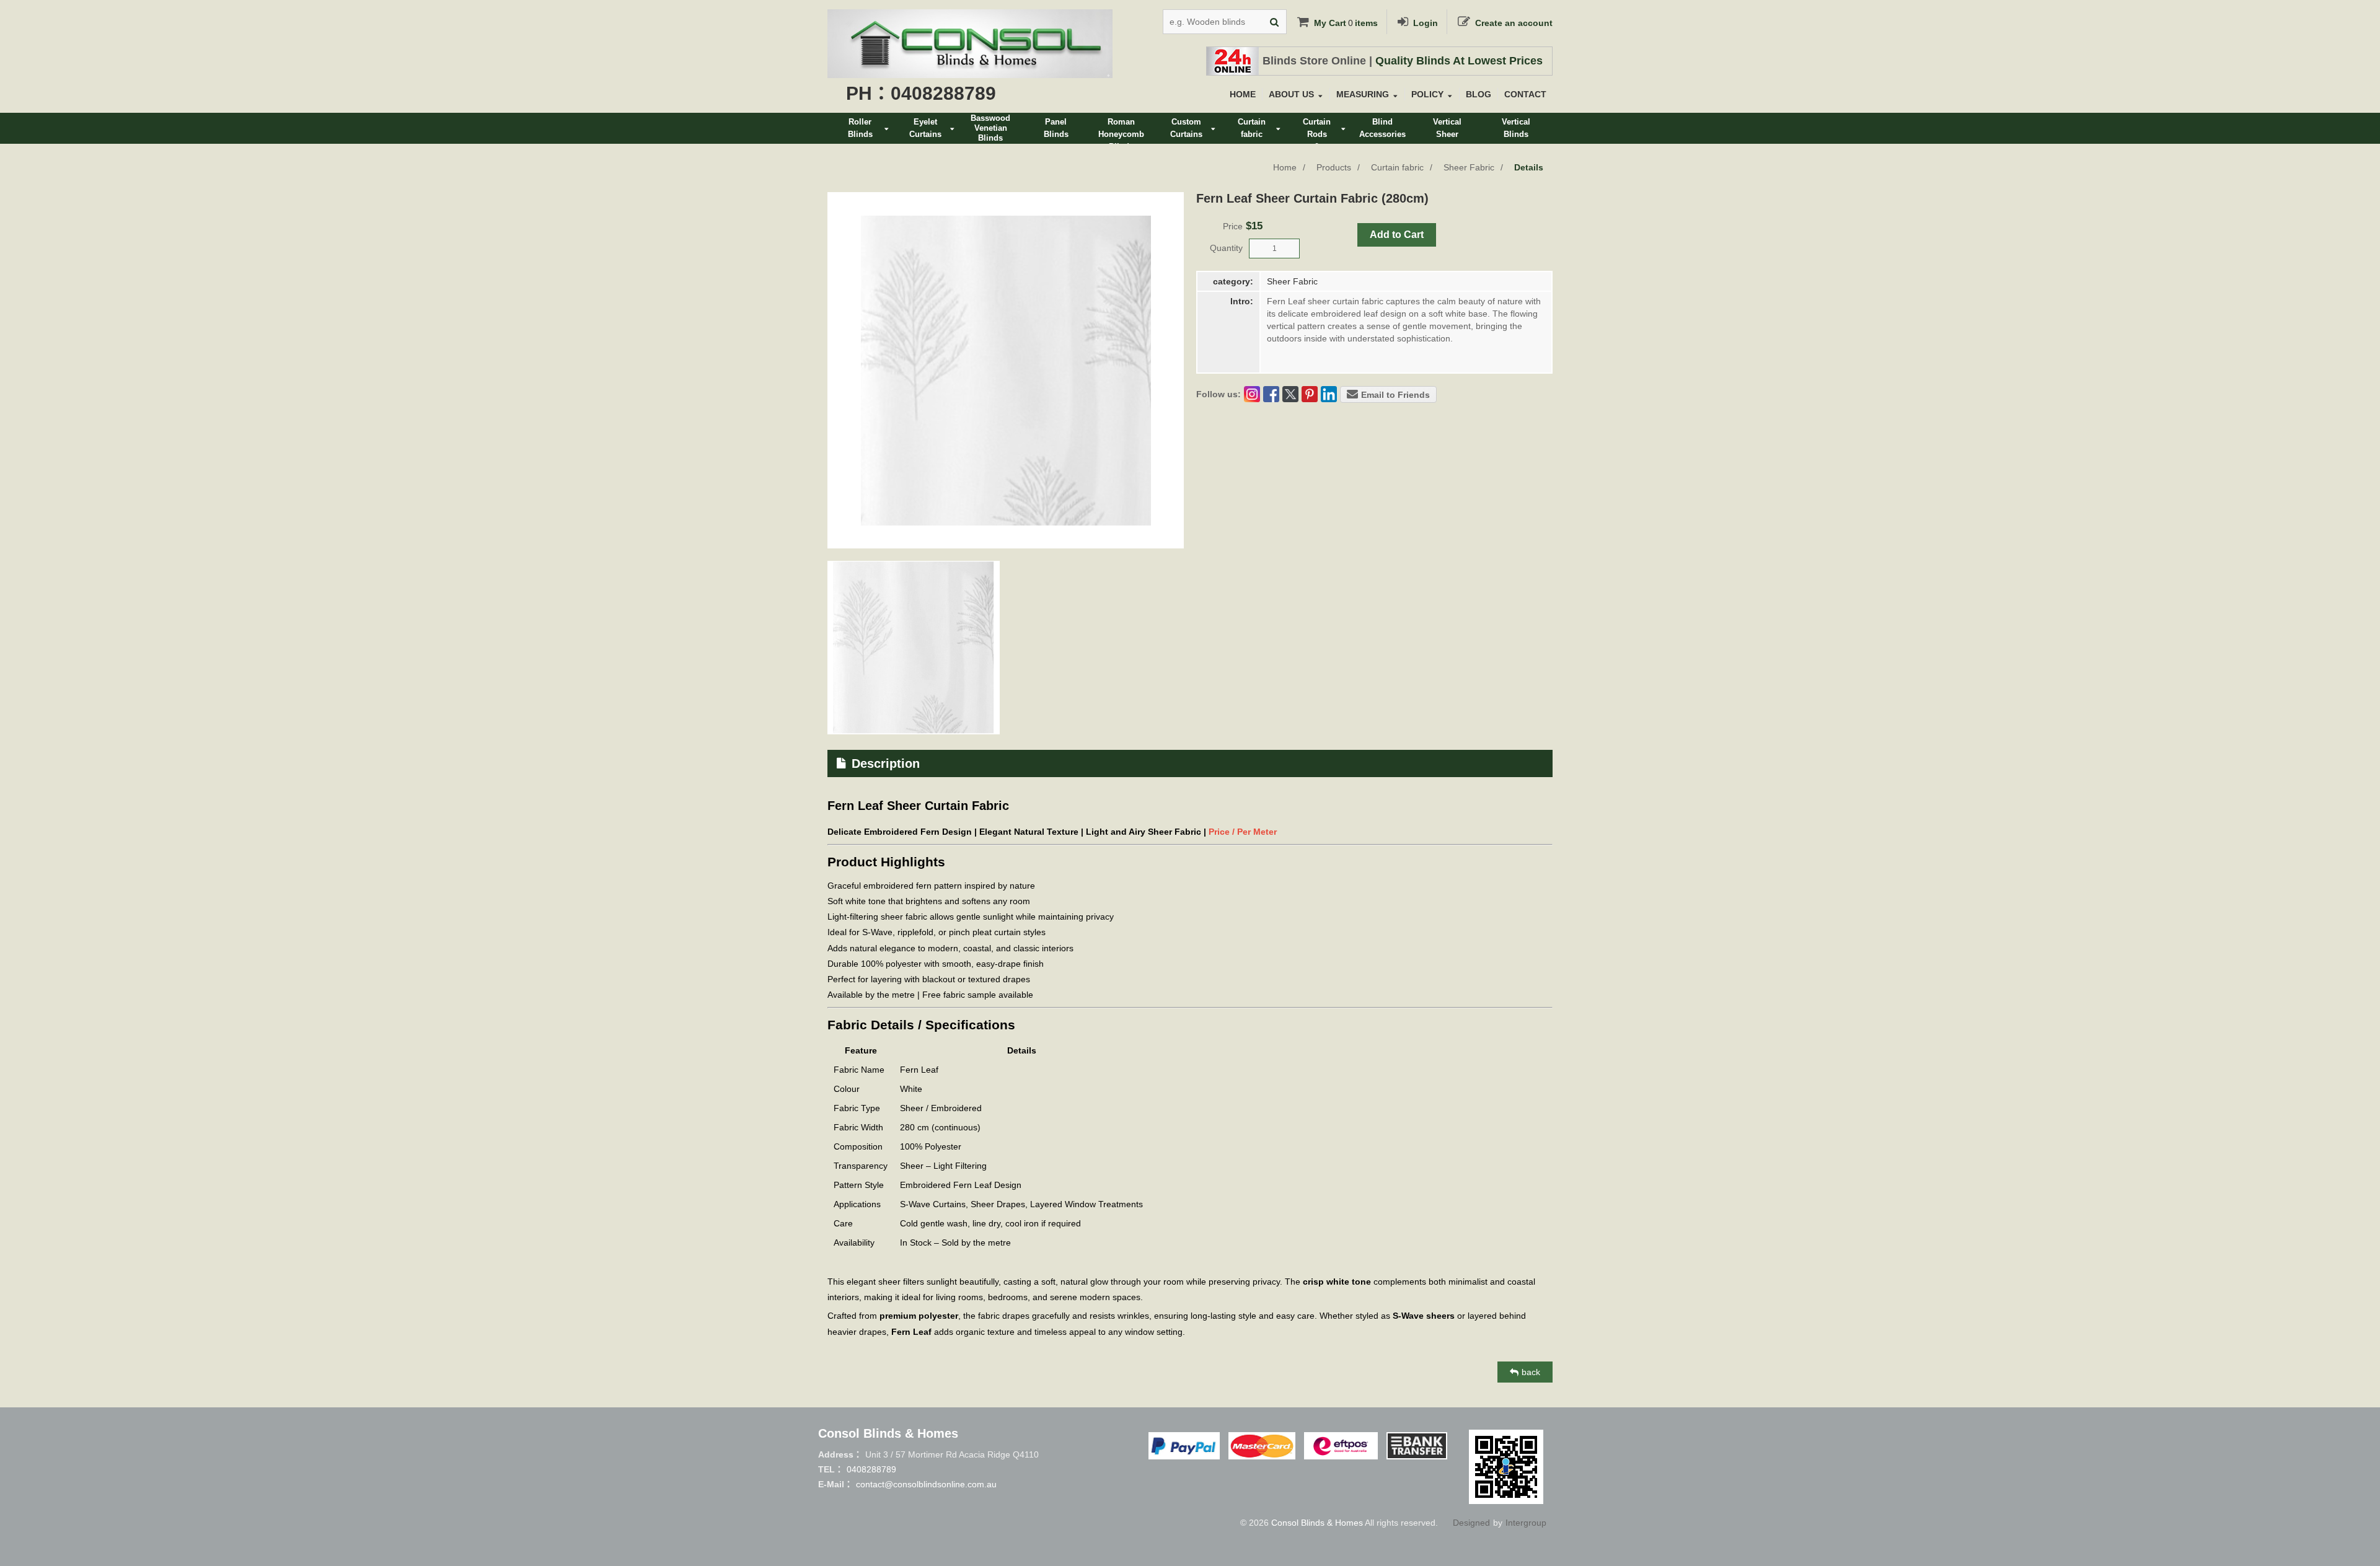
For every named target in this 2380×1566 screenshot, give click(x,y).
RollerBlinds (860, 128)
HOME (1243, 94)
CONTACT (1525, 94)
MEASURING (1363, 94)
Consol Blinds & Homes (1317, 1523)
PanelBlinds (1056, 128)
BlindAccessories (1382, 128)
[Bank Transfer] (1417, 1446)
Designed (1471, 1523)
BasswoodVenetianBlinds (990, 128)
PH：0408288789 (921, 93)
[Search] (1274, 22)
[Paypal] (1184, 1446)
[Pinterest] (1310, 394)
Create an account (1514, 23)
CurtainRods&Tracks (1317, 130)
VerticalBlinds (1516, 128)
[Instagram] (1252, 394)
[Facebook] (1271, 394)
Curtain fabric (1397, 167)
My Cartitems (1346, 23)
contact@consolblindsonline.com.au (926, 1484)
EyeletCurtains (925, 128)
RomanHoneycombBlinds (1121, 130)
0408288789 (871, 1469)
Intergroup (1526, 1523)
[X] (1290, 394)
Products (1334, 167)
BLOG (1479, 94)
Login (1426, 23)
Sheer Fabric (1469, 167)
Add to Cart (1397, 235)
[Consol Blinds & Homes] (970, 19)
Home (1285, 167)
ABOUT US (1291, 94)
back (1531, 1372)
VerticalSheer (1447, 128)
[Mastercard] (1262, 1446)
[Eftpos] (1341, 1446)
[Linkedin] (1329, 394)
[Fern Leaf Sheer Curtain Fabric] (914, 648)
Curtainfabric (1252, 128)
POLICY (1427, 94)
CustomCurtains (1186, 128)
